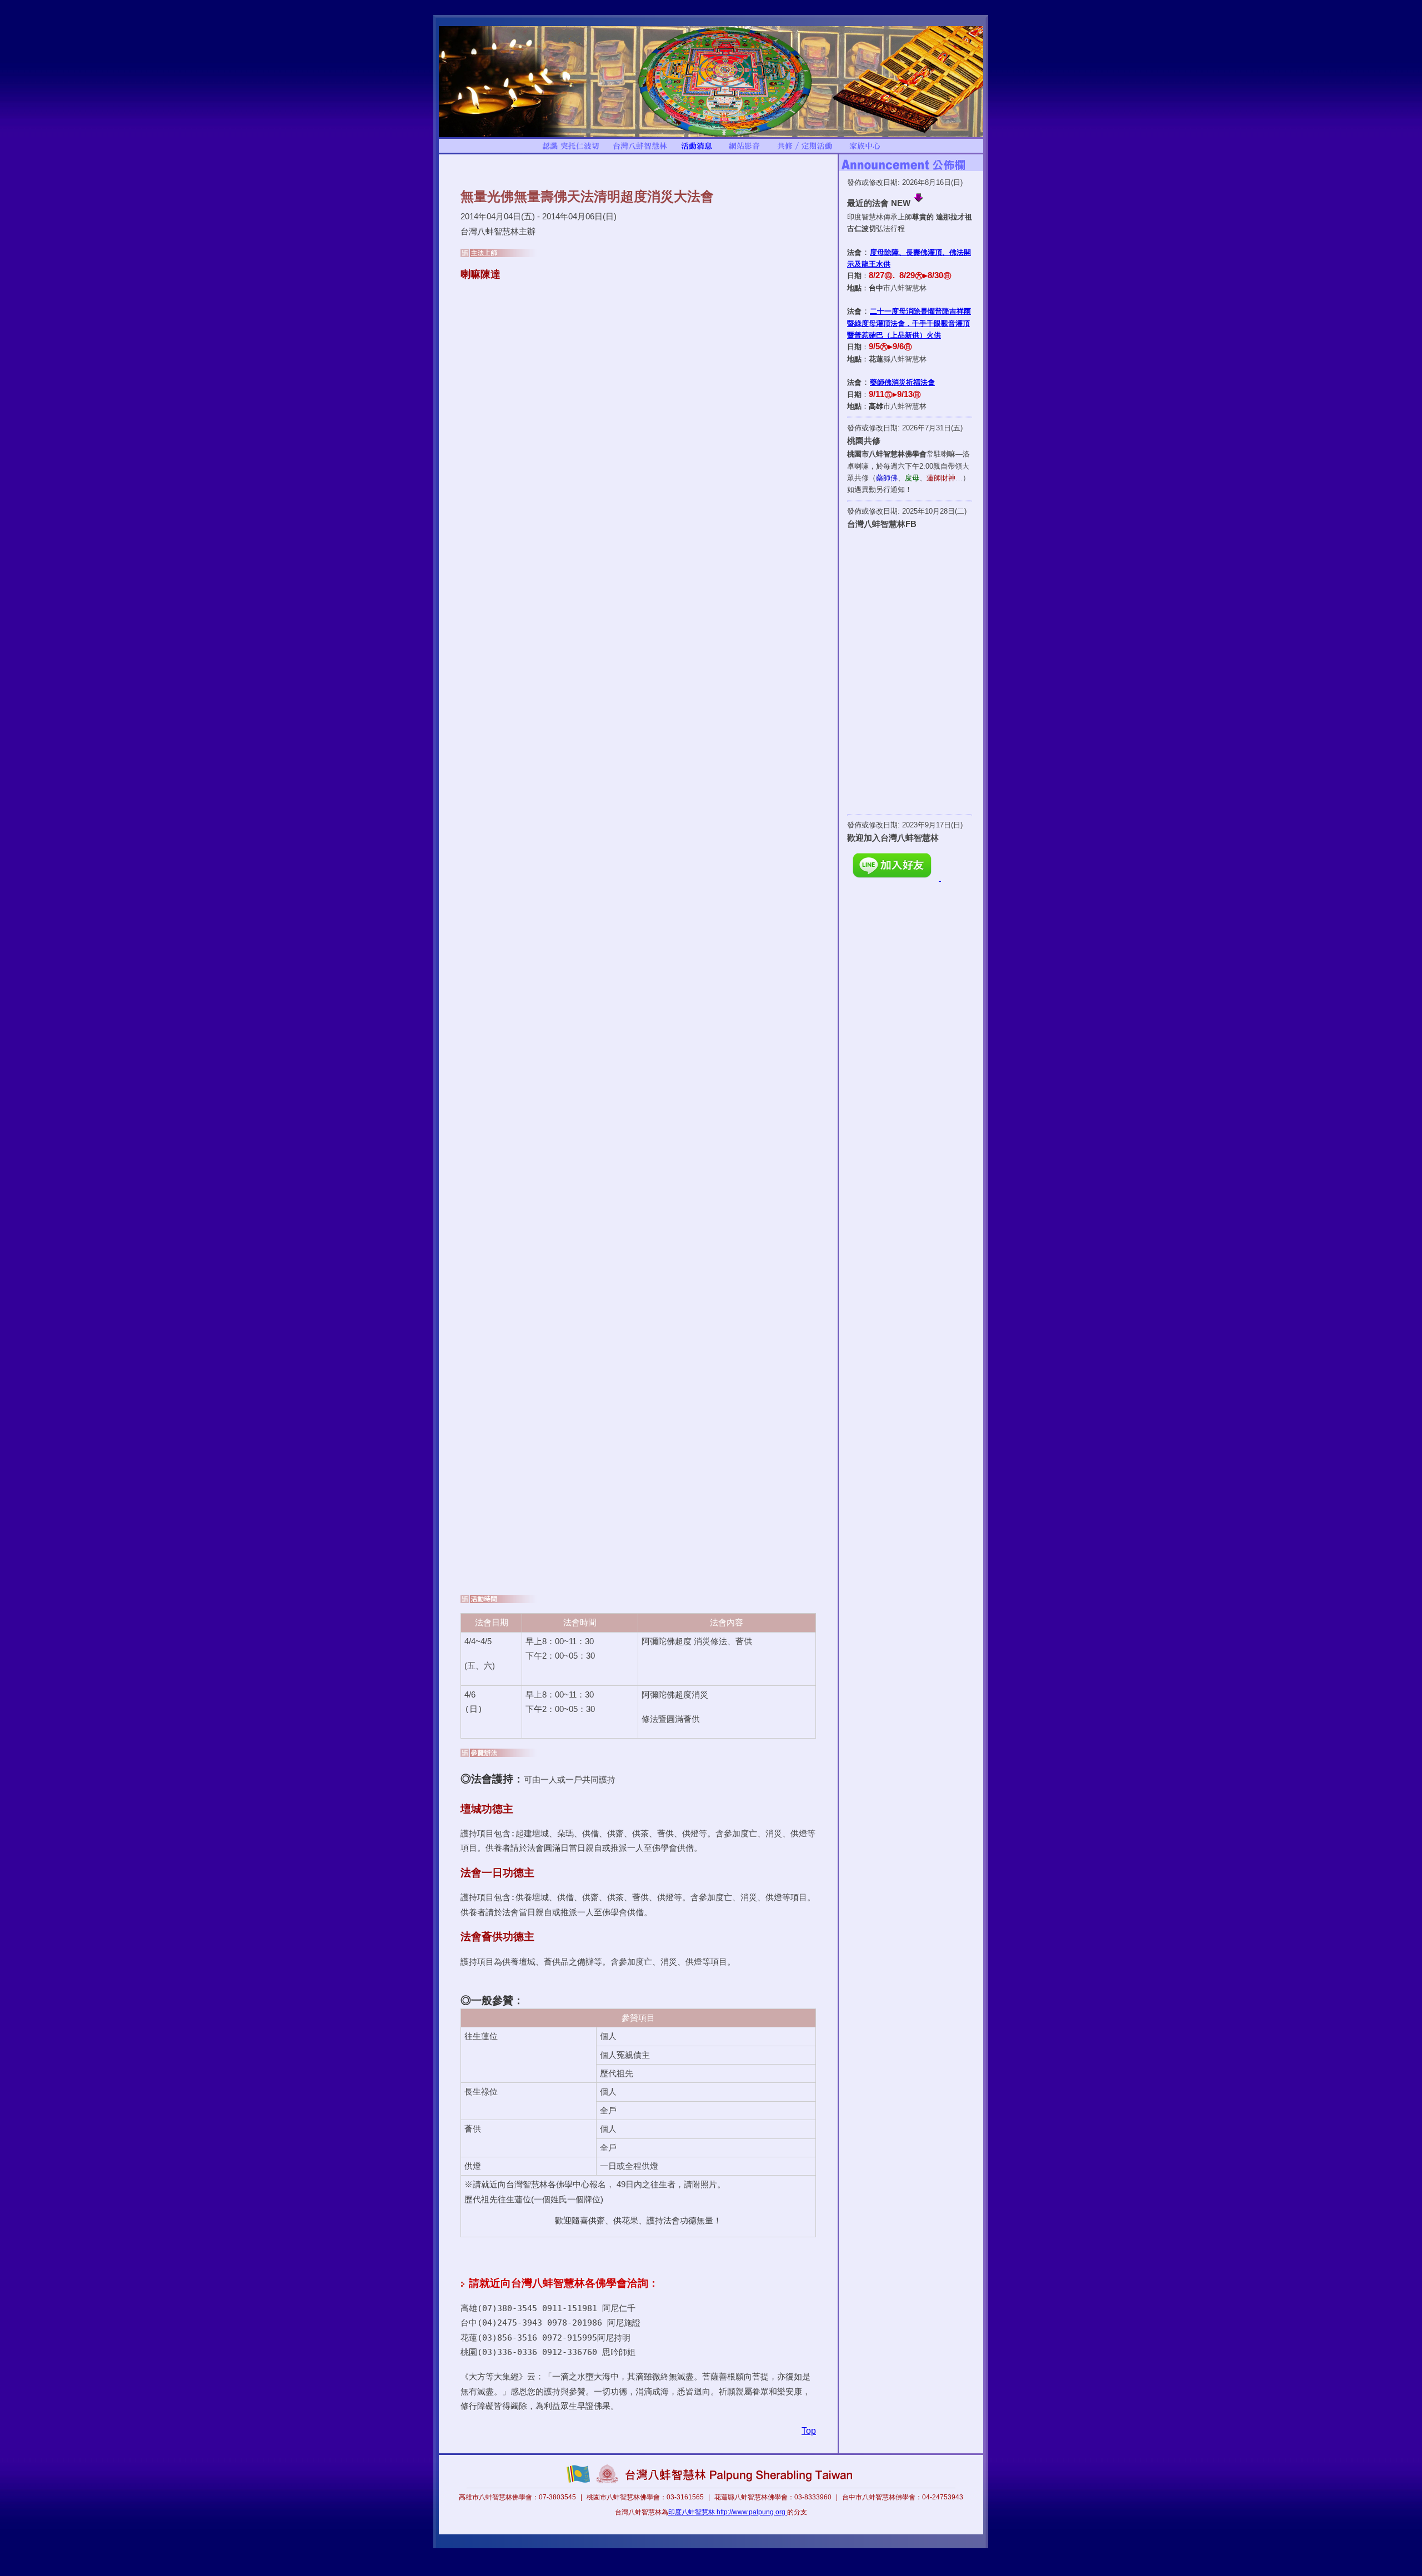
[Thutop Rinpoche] (570, 150)
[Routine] (805, 150)
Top (809, 2431)
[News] (697, 150)
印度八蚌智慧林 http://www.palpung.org (728, 2512)
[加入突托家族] (865, 150)
